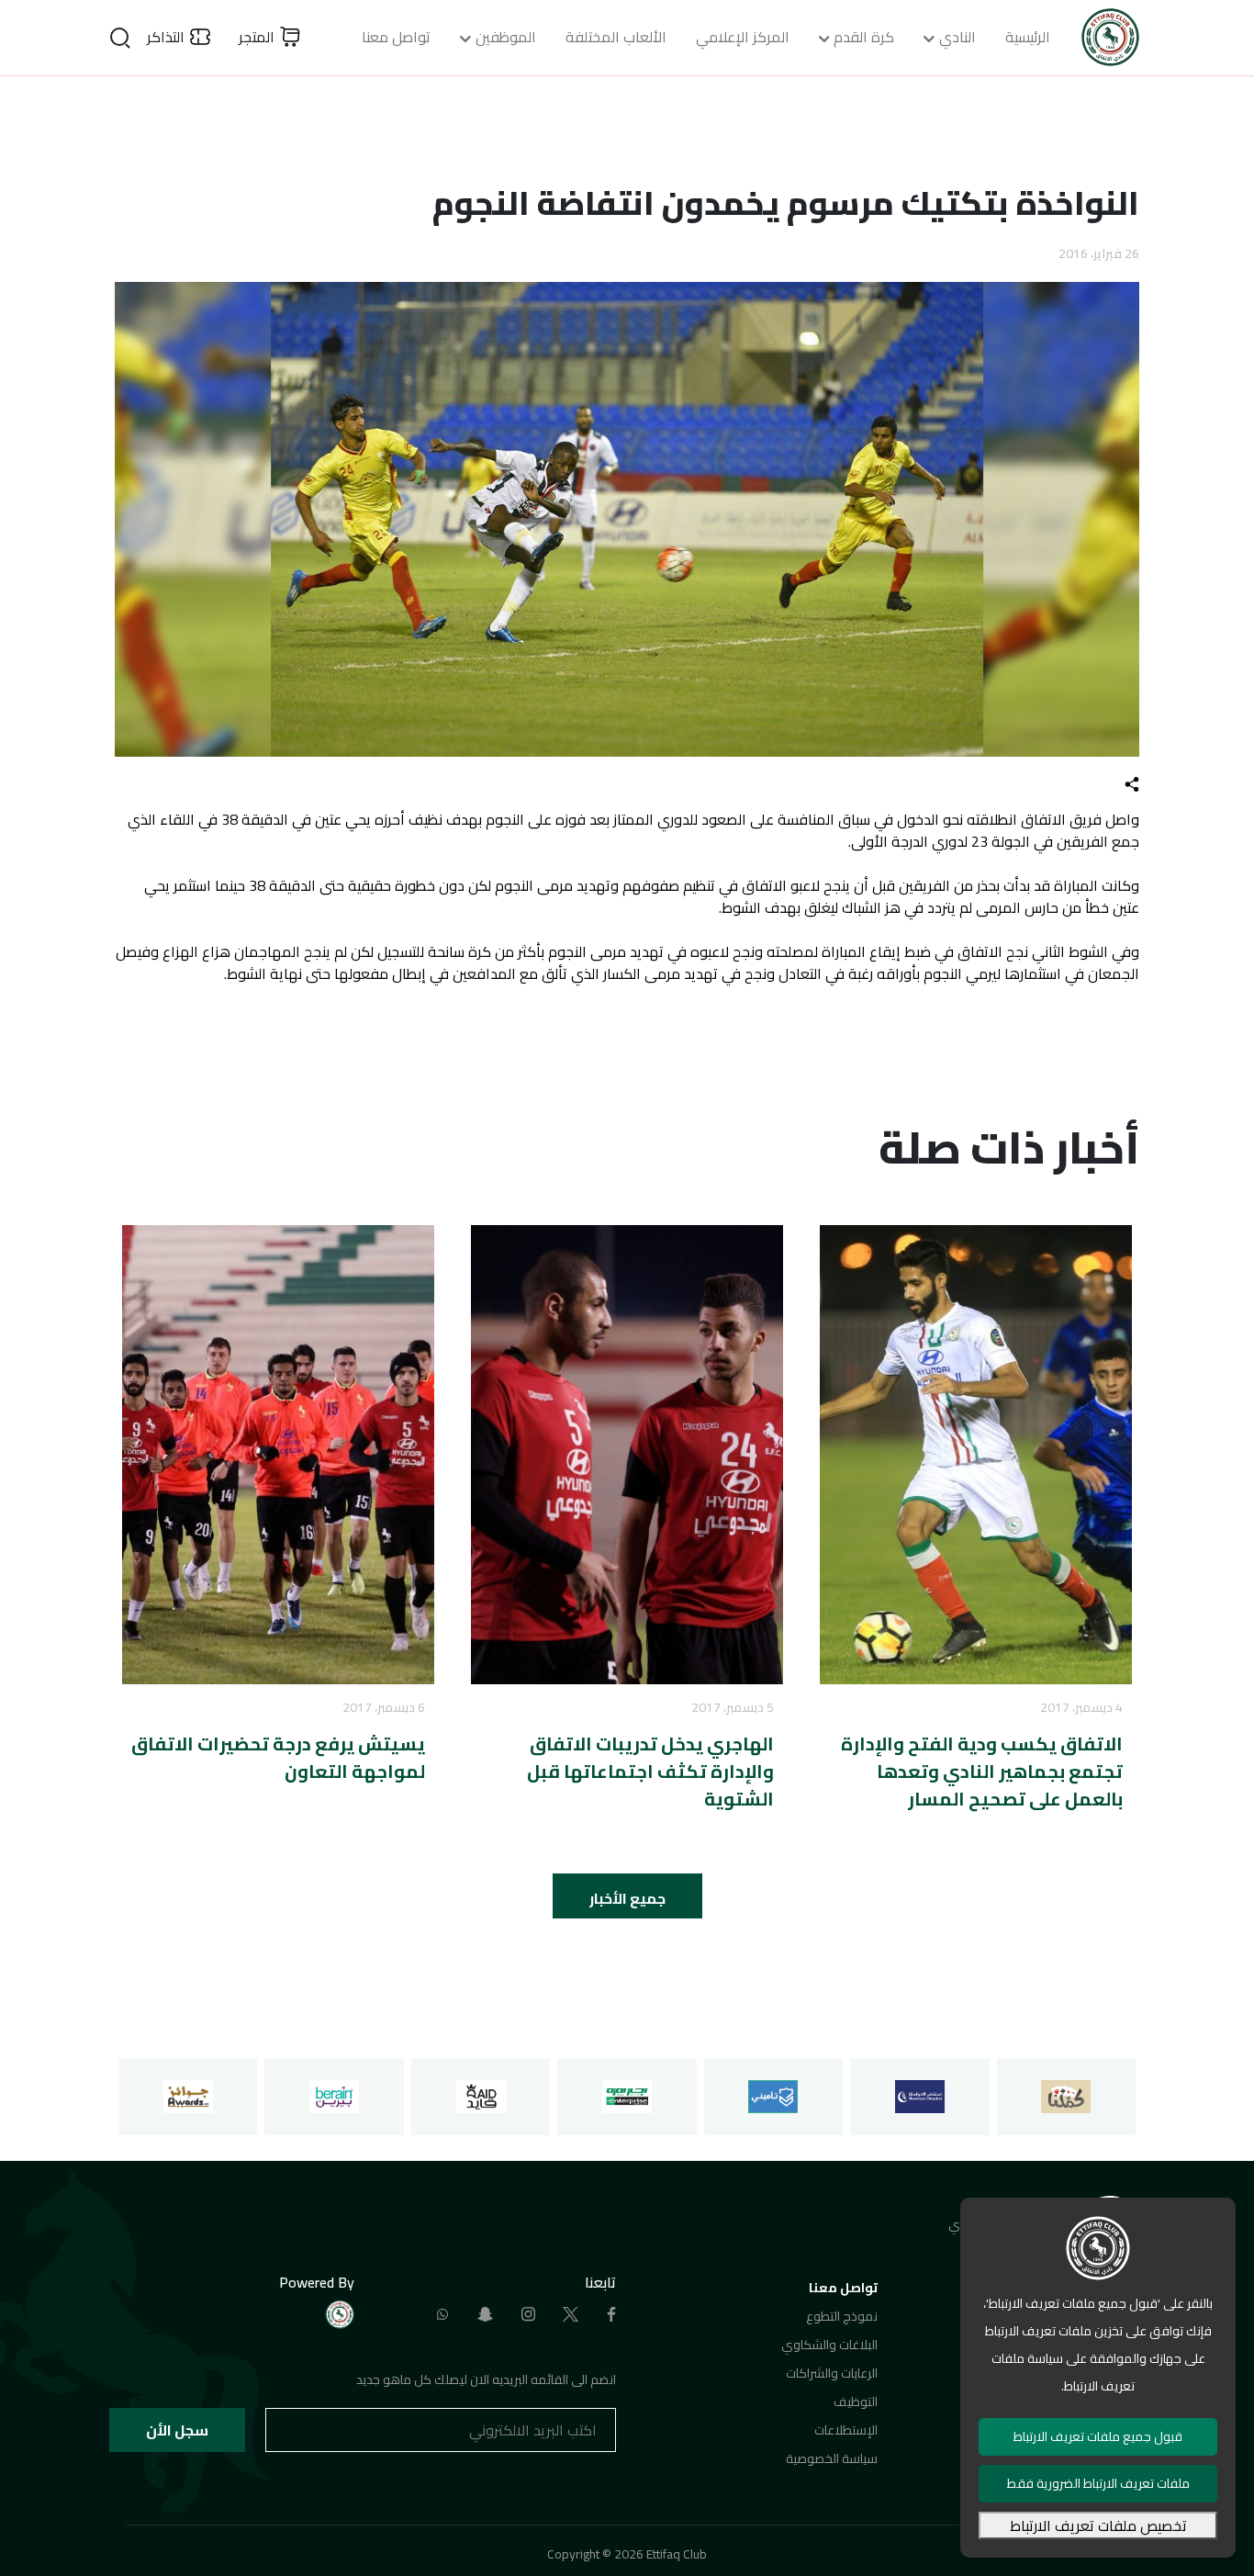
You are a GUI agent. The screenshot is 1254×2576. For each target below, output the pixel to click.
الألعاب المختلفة (616, 37)
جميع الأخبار (627, 1898)
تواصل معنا (396, 37)
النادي (957, 37)
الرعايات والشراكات (832, 2373)
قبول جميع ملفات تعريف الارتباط (1098, 2436)
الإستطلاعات (846, 2430)
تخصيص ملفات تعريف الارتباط (1098, 2525)
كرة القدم (864, 37)
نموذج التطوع (842, 2316)
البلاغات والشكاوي (829, 2345)
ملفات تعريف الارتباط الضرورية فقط (1098, 2483)
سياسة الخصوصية (832, 2458)
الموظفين (506, 37)
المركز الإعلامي (743, 37)
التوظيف (856, 2402)
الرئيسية (1028, 37)
